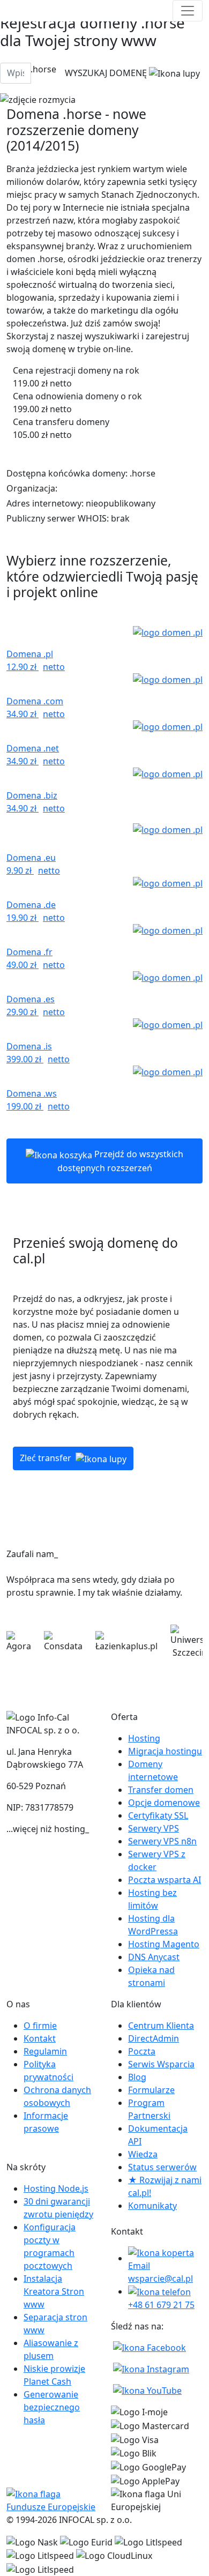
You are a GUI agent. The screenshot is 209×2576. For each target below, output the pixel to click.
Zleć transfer (47, 1458)
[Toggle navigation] (188, 11)
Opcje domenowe (164, 1803)
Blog (137, 2077)
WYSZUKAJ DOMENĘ (107, 73)
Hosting (144, 1738)
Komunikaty (152, 2206)
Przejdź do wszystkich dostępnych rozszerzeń (121, 1161)
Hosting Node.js (56, 2188)
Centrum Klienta (161, 2026)
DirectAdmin (154, 2038)
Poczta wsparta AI (165, 1880)
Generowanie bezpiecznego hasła (52, 2407)
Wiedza (143, 2154)
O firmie (40, 2026)
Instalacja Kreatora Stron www (54, 2291)
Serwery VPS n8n (162, 1841)
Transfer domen (161, 1790)
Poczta (142, 2051)
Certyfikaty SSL (158, 1815)
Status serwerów (162, 2167)
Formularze (151, 2090)
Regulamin (45, 2051)
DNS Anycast (154, 1957)
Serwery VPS (154, 1828)
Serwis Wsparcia (161, 2064)
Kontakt (40, 2038)
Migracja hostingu (165, 1751)
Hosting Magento (164, 1944)
